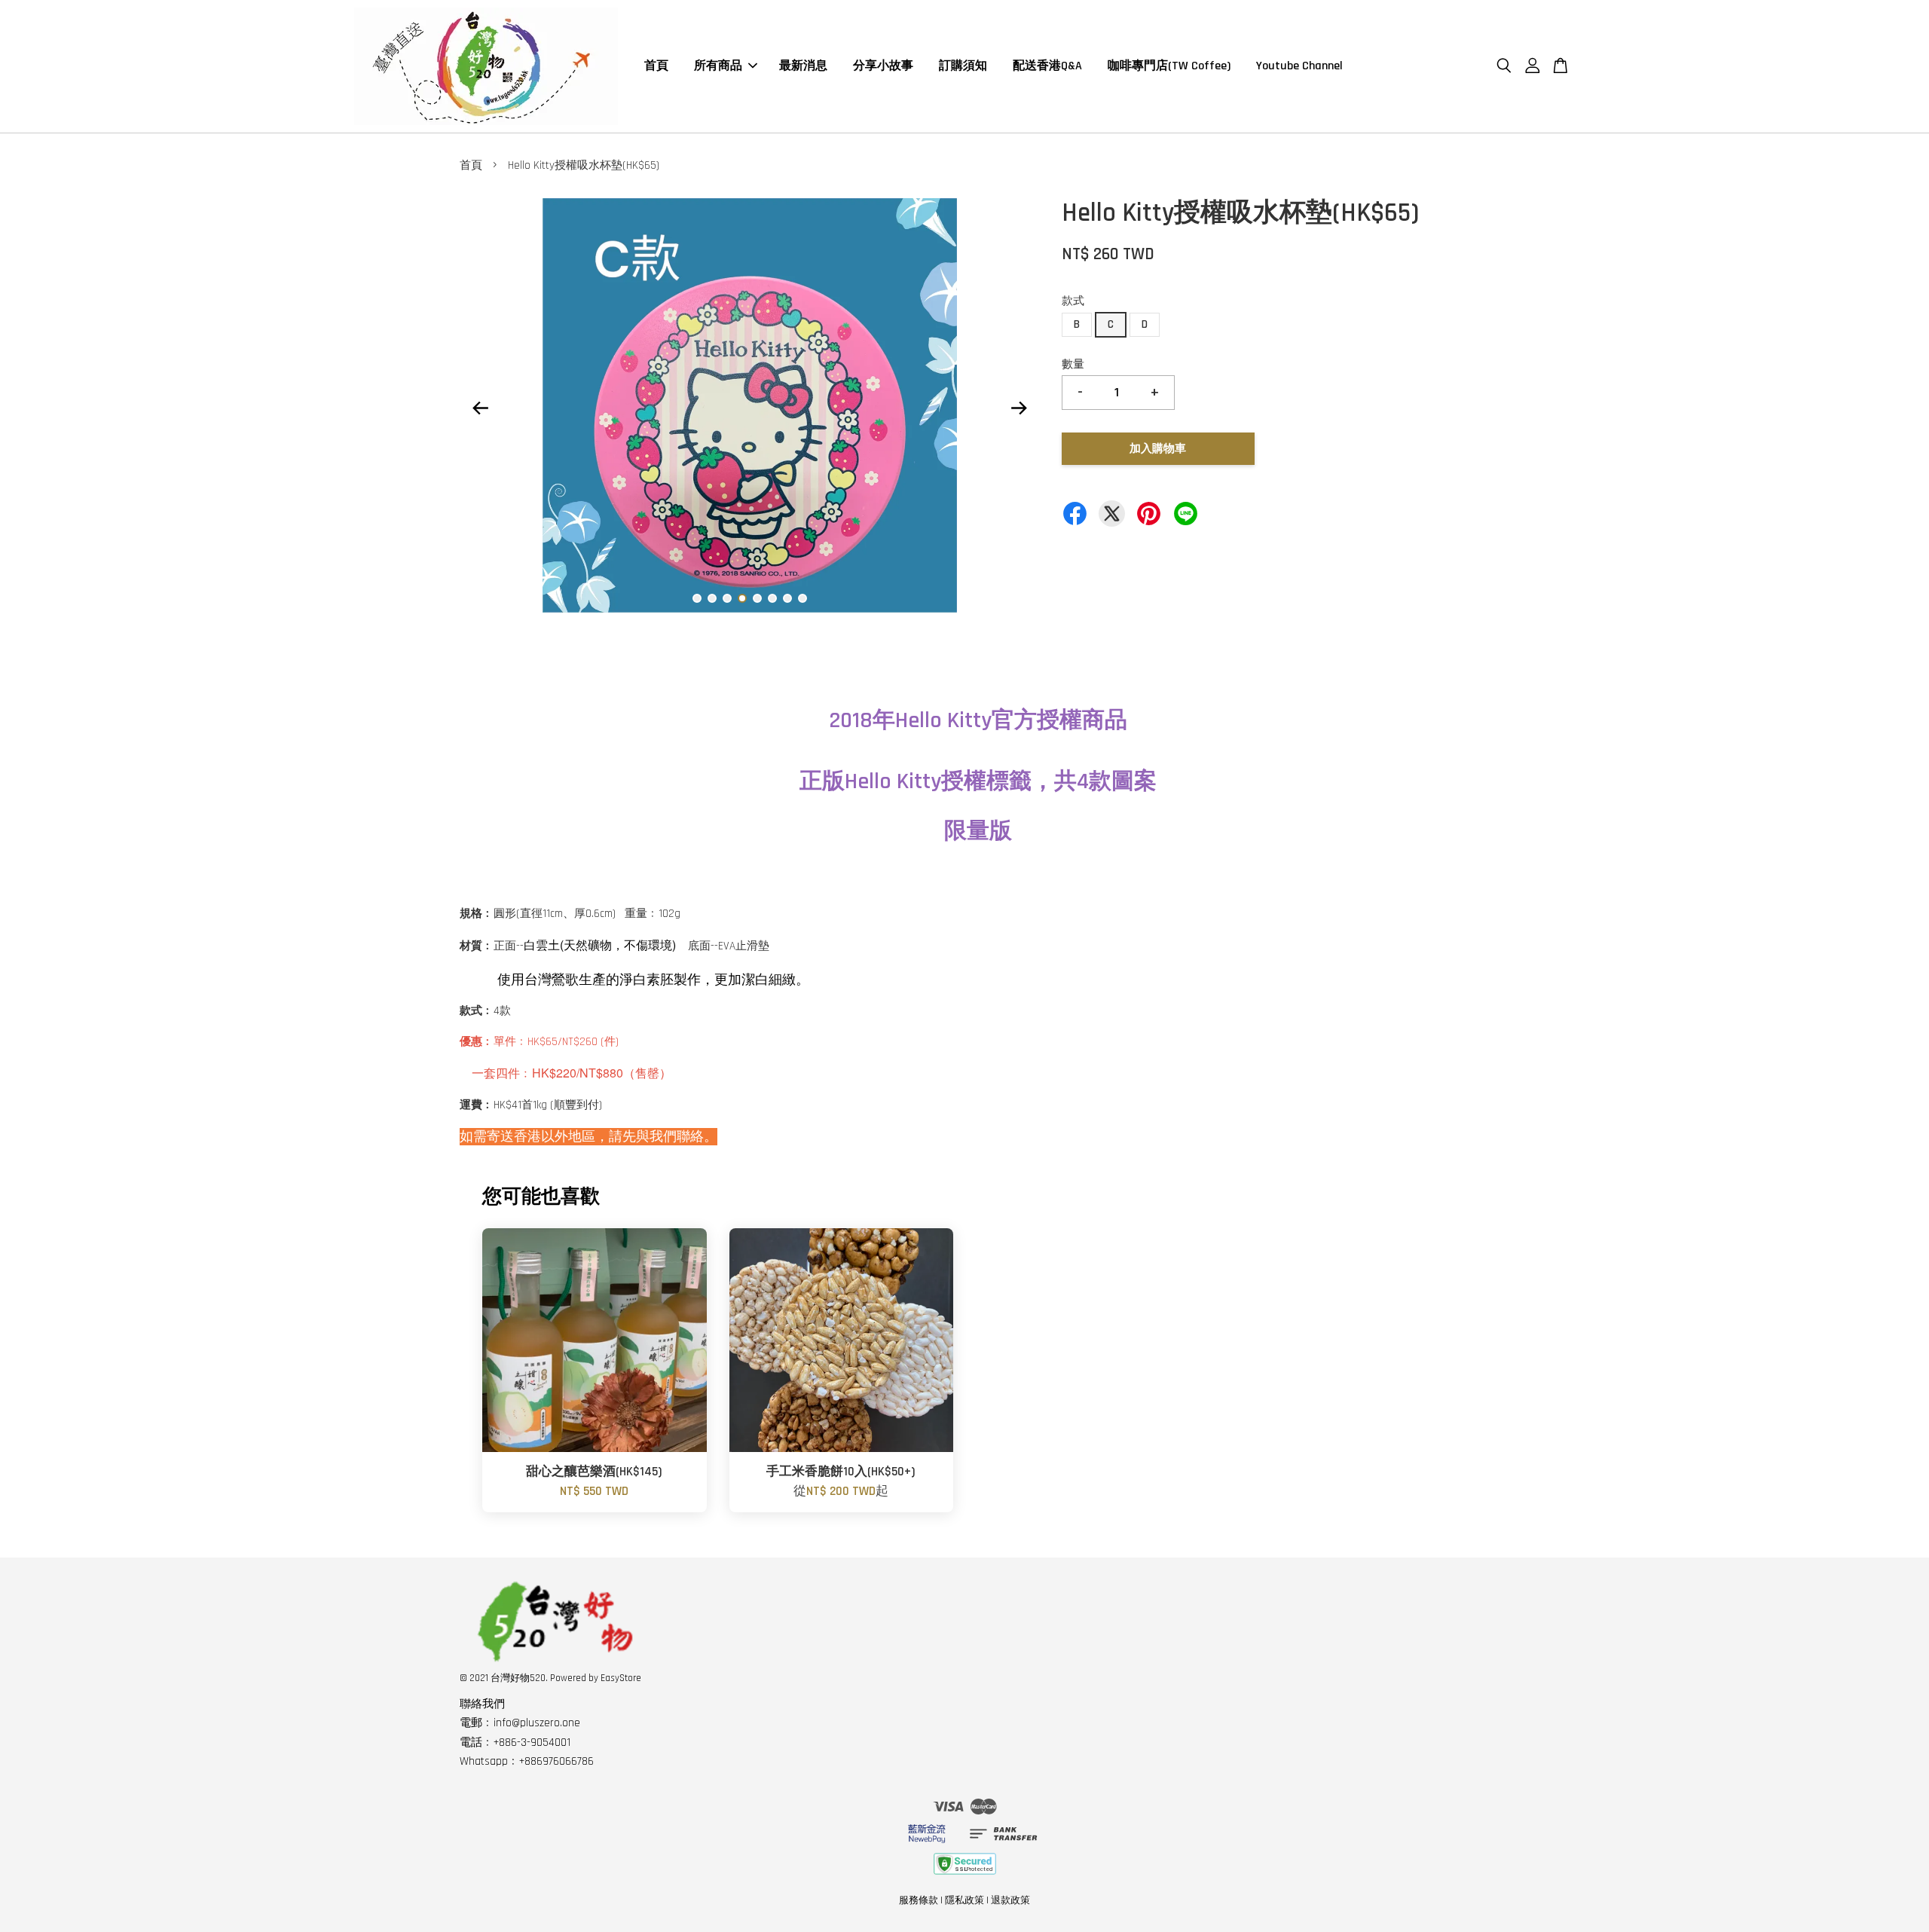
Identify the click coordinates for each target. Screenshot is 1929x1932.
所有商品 (718, 66)
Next (1019, 408)
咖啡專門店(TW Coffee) (1169, 66)
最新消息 (803, 66)
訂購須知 (963, 66)
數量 (1073, 364)
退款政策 (1010, 1900)
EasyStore (621, 1678)
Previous (480, 408)
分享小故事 (883, 66)
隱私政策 (964, 1900)
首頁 (656, 66)
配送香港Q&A (1047, 66)
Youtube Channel (1299, 66)
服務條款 (919, 1900)
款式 (1073, 301)
